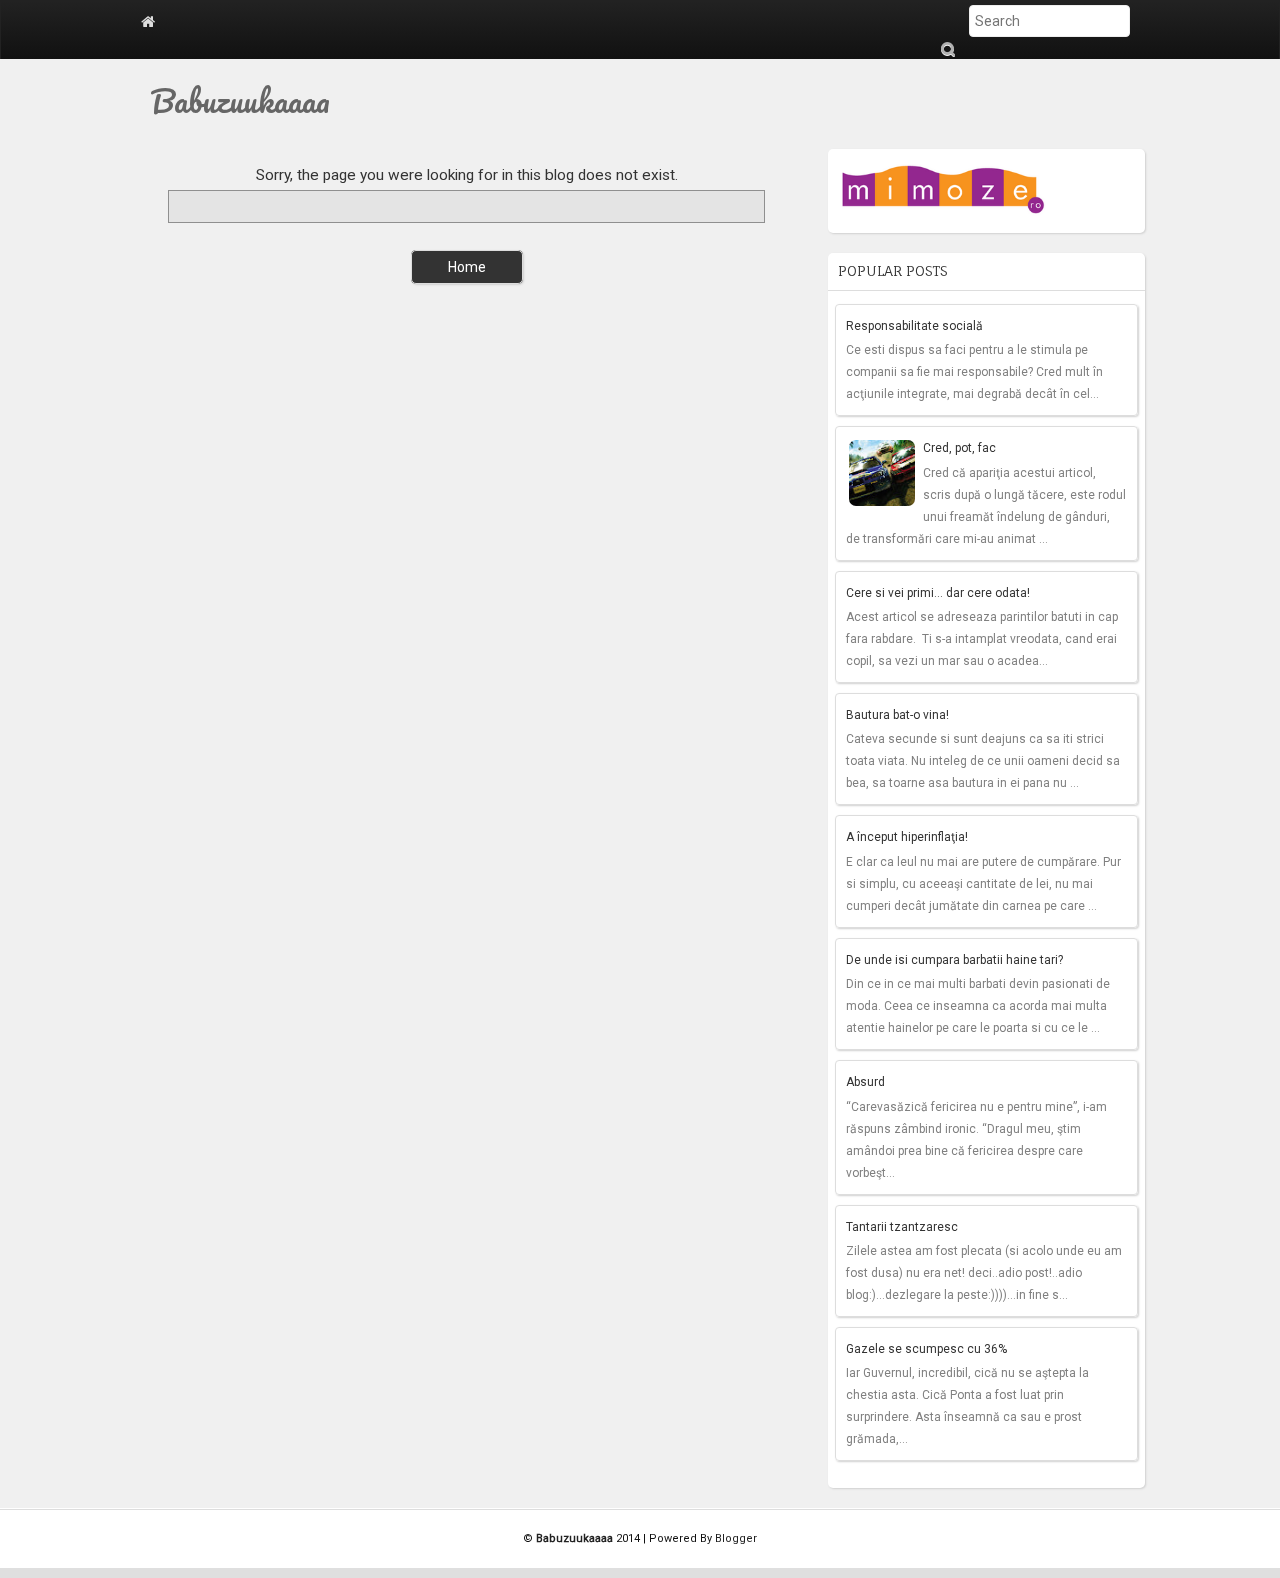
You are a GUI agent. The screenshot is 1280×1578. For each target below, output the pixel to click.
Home (467, 267)
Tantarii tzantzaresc (902, 1227)
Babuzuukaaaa (240, 100)
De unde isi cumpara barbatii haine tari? (954, 960)
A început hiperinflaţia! (907, 837)
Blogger (736, 1538)
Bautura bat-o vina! (897, 715)
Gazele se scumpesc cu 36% (926, 1349)
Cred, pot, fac (959, 448)
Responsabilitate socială (914, 326)
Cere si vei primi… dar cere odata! (938, 593)
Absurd (865, 1082)
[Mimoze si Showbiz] (945, 185)
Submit (947, 49)
